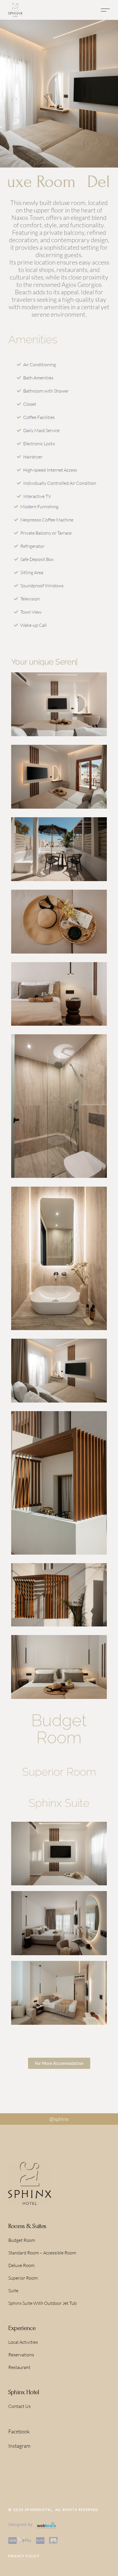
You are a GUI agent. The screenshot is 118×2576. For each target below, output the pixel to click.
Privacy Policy (24, 2556)
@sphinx (59, 2119)
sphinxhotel (38, 2510)
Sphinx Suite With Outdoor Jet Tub (43, 2303)
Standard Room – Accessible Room (42, 2253)
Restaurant (19, 2367)
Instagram (19, 2446)
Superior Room (23, 2278)
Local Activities (23, 2342)
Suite (13, 2291)
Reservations (21, 2355)
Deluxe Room (21, 2265)
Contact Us (19, 2406)
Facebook (19, 2431)
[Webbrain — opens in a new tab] (46, 2525)
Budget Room (22, 2240)
